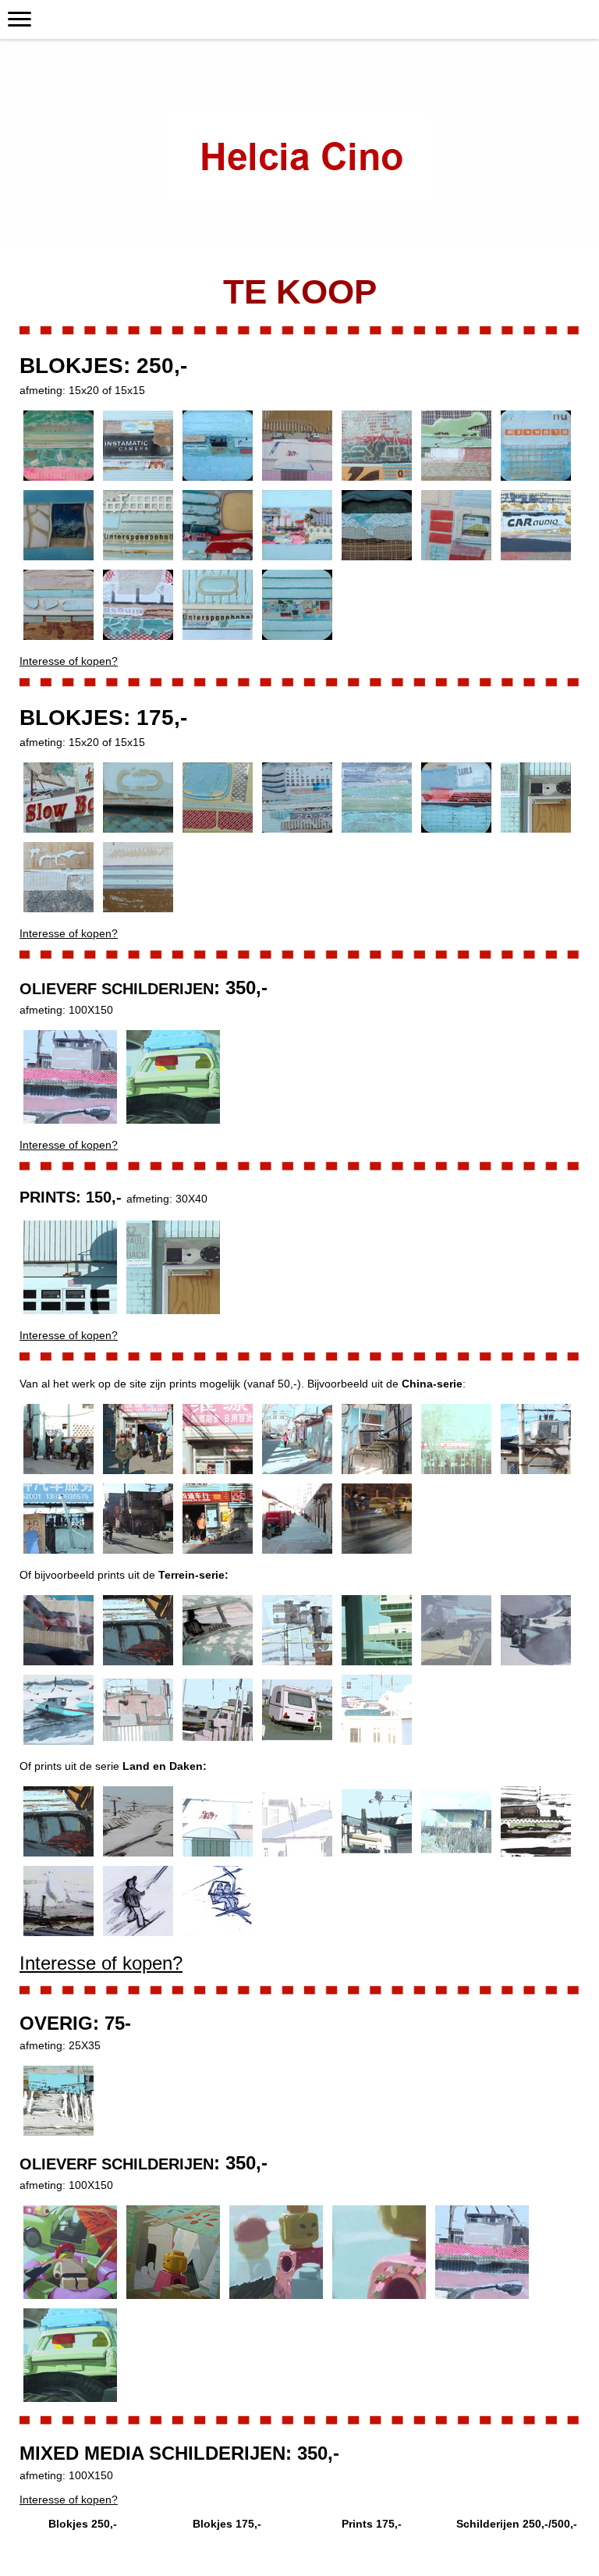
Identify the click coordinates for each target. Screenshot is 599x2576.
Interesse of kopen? (69, 661)
